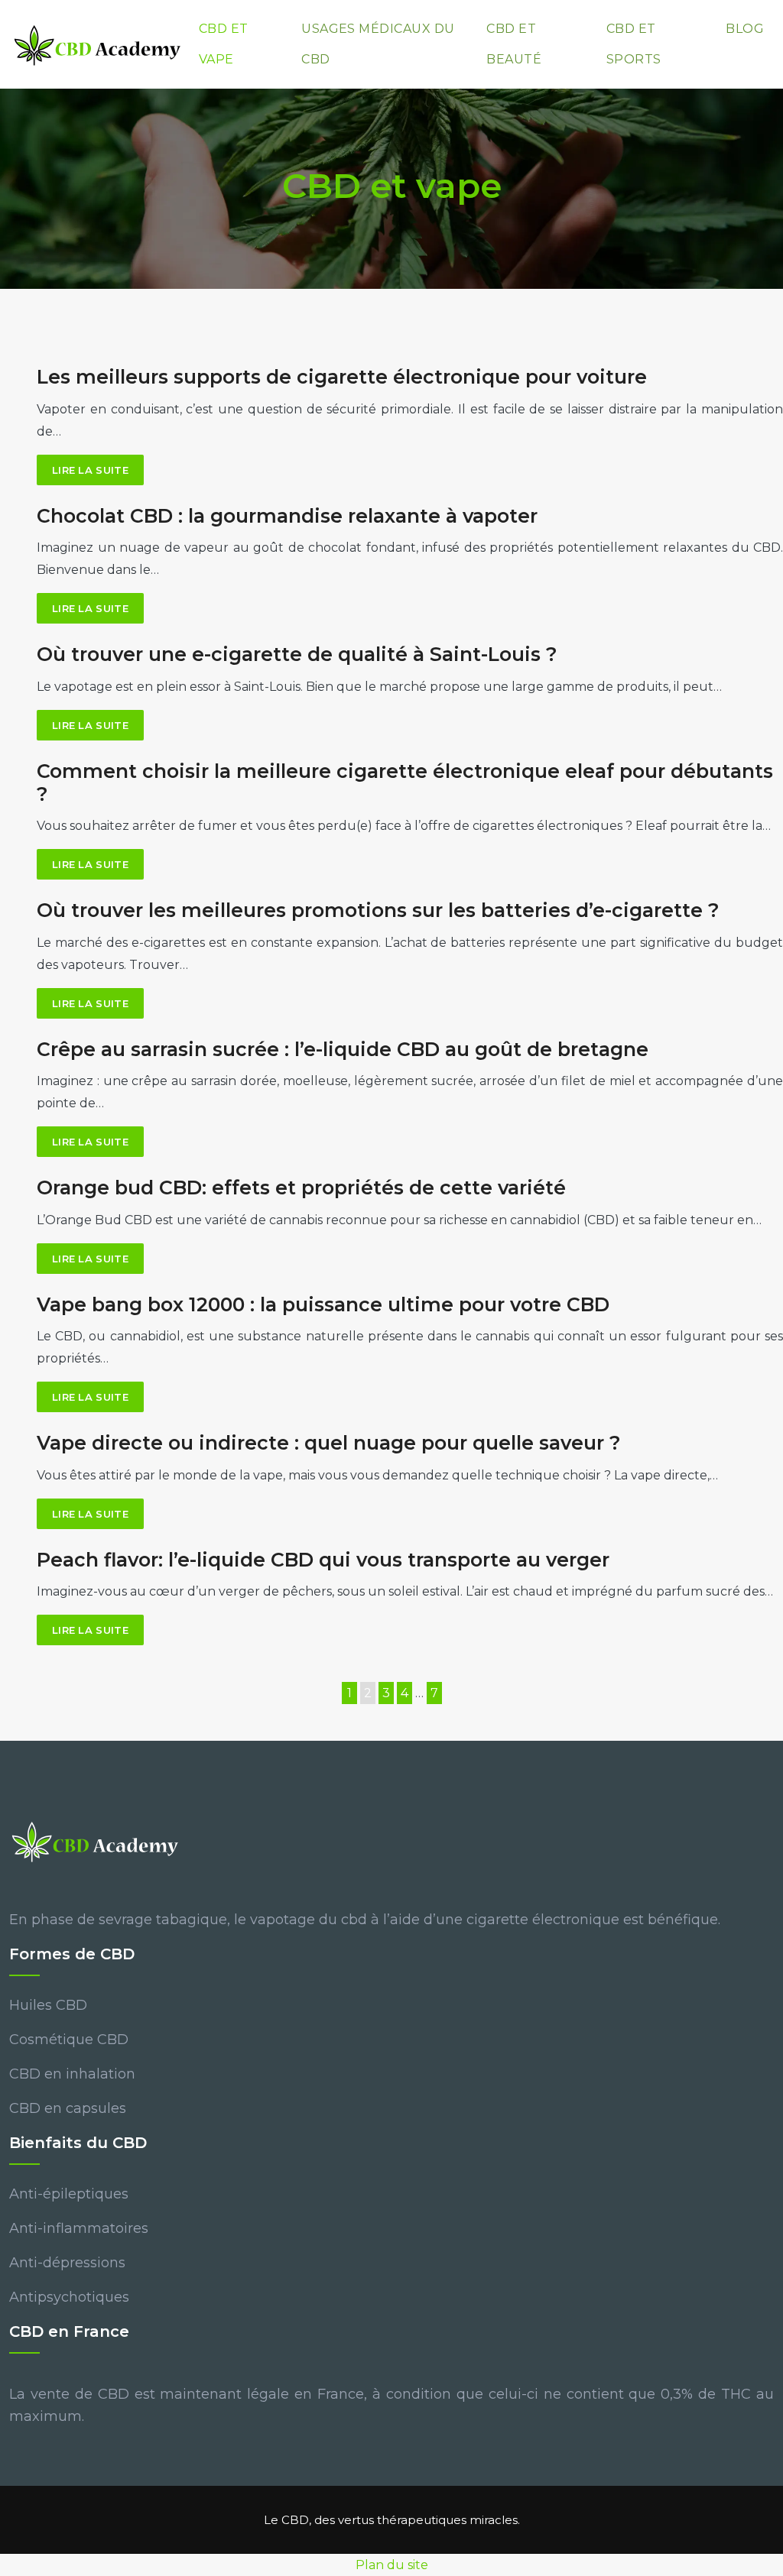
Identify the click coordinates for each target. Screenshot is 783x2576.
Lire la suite (90, 470)
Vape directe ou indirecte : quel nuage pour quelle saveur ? (329, 1443)
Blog (745, 29)
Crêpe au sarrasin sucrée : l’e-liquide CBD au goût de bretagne (343, 1049)
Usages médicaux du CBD (378, 44)
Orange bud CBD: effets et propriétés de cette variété (301, 1188)
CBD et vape (224, 44)
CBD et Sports (634, 44)
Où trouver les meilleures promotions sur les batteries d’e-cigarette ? (378, 910)
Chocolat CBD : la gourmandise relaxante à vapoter (287, 516)
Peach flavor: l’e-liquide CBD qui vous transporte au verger (323, 1560)
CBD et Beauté (514, 44)
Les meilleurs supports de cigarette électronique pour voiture (342, 377)
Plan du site (392, 2565)
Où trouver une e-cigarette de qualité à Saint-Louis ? (297, 654)
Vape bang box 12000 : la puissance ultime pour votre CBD (323, 1304)
